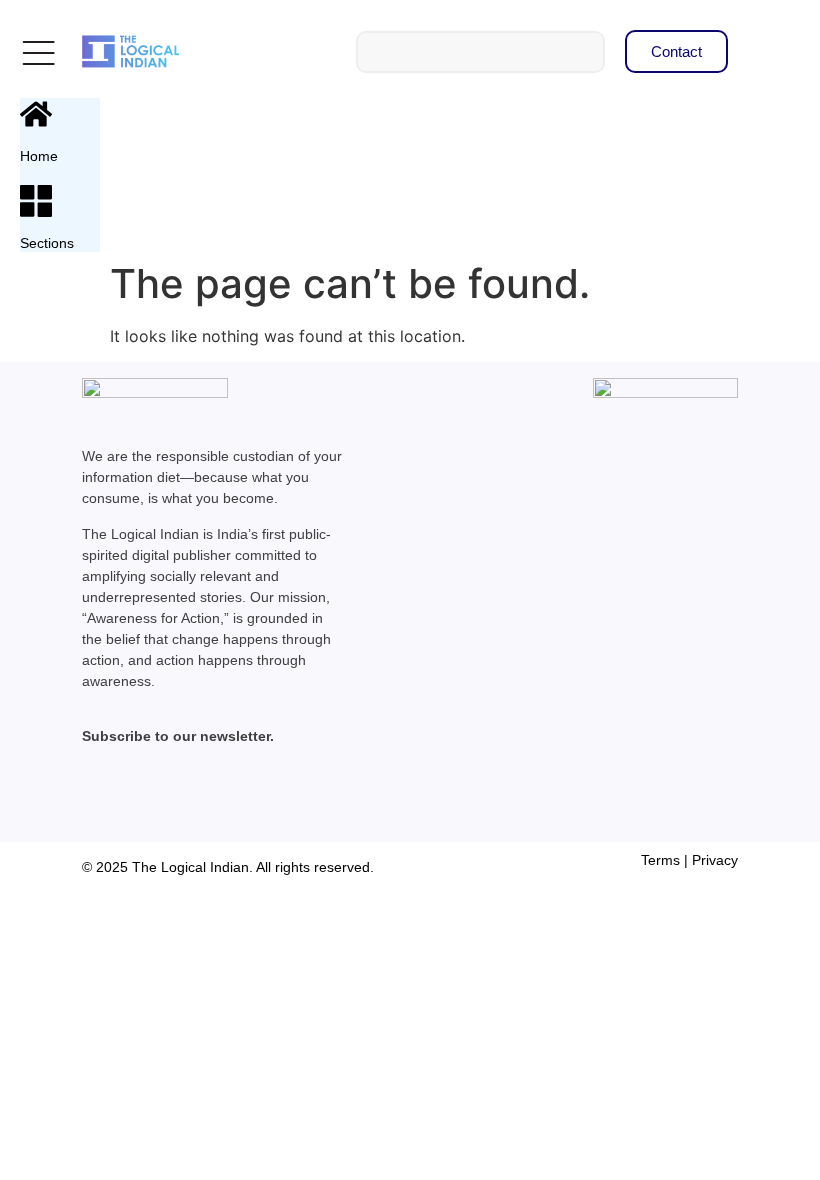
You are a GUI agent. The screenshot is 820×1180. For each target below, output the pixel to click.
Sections (47, 243)
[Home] (36, 114)
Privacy (715, 860)
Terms (660, 860)
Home (39, 156)
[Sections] (36, 201)
